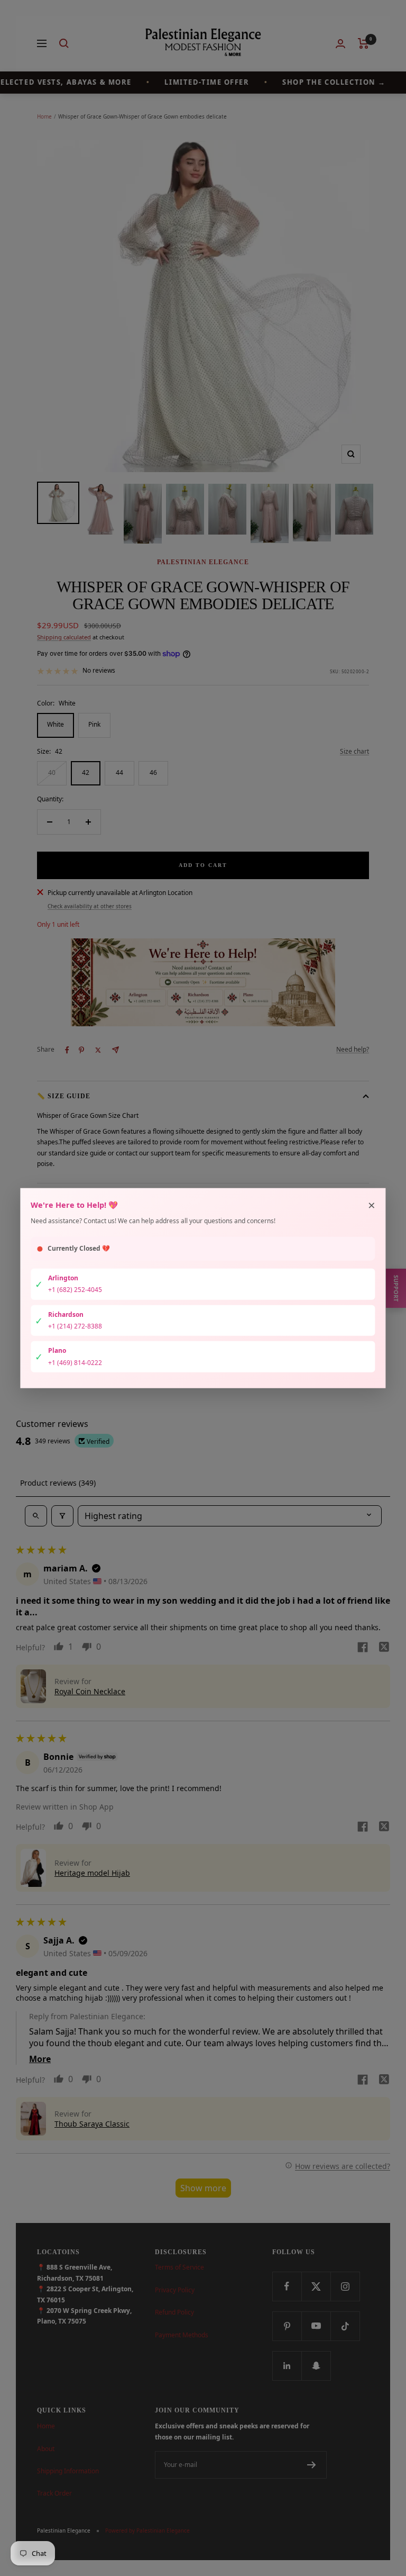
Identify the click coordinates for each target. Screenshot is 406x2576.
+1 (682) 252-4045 (75, 1290)
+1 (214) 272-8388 (75, 1326)
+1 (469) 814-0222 (75, 1362)
